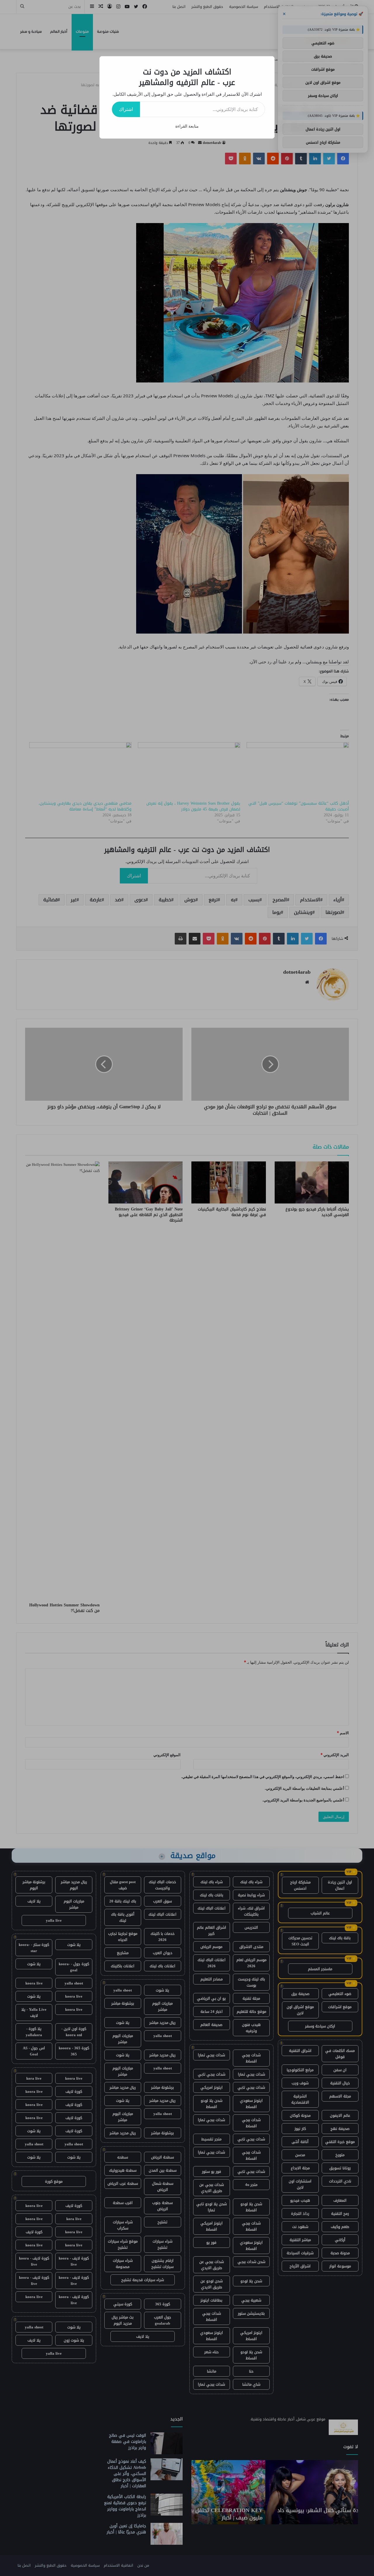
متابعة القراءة (187, 126)
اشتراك (126, 109)
